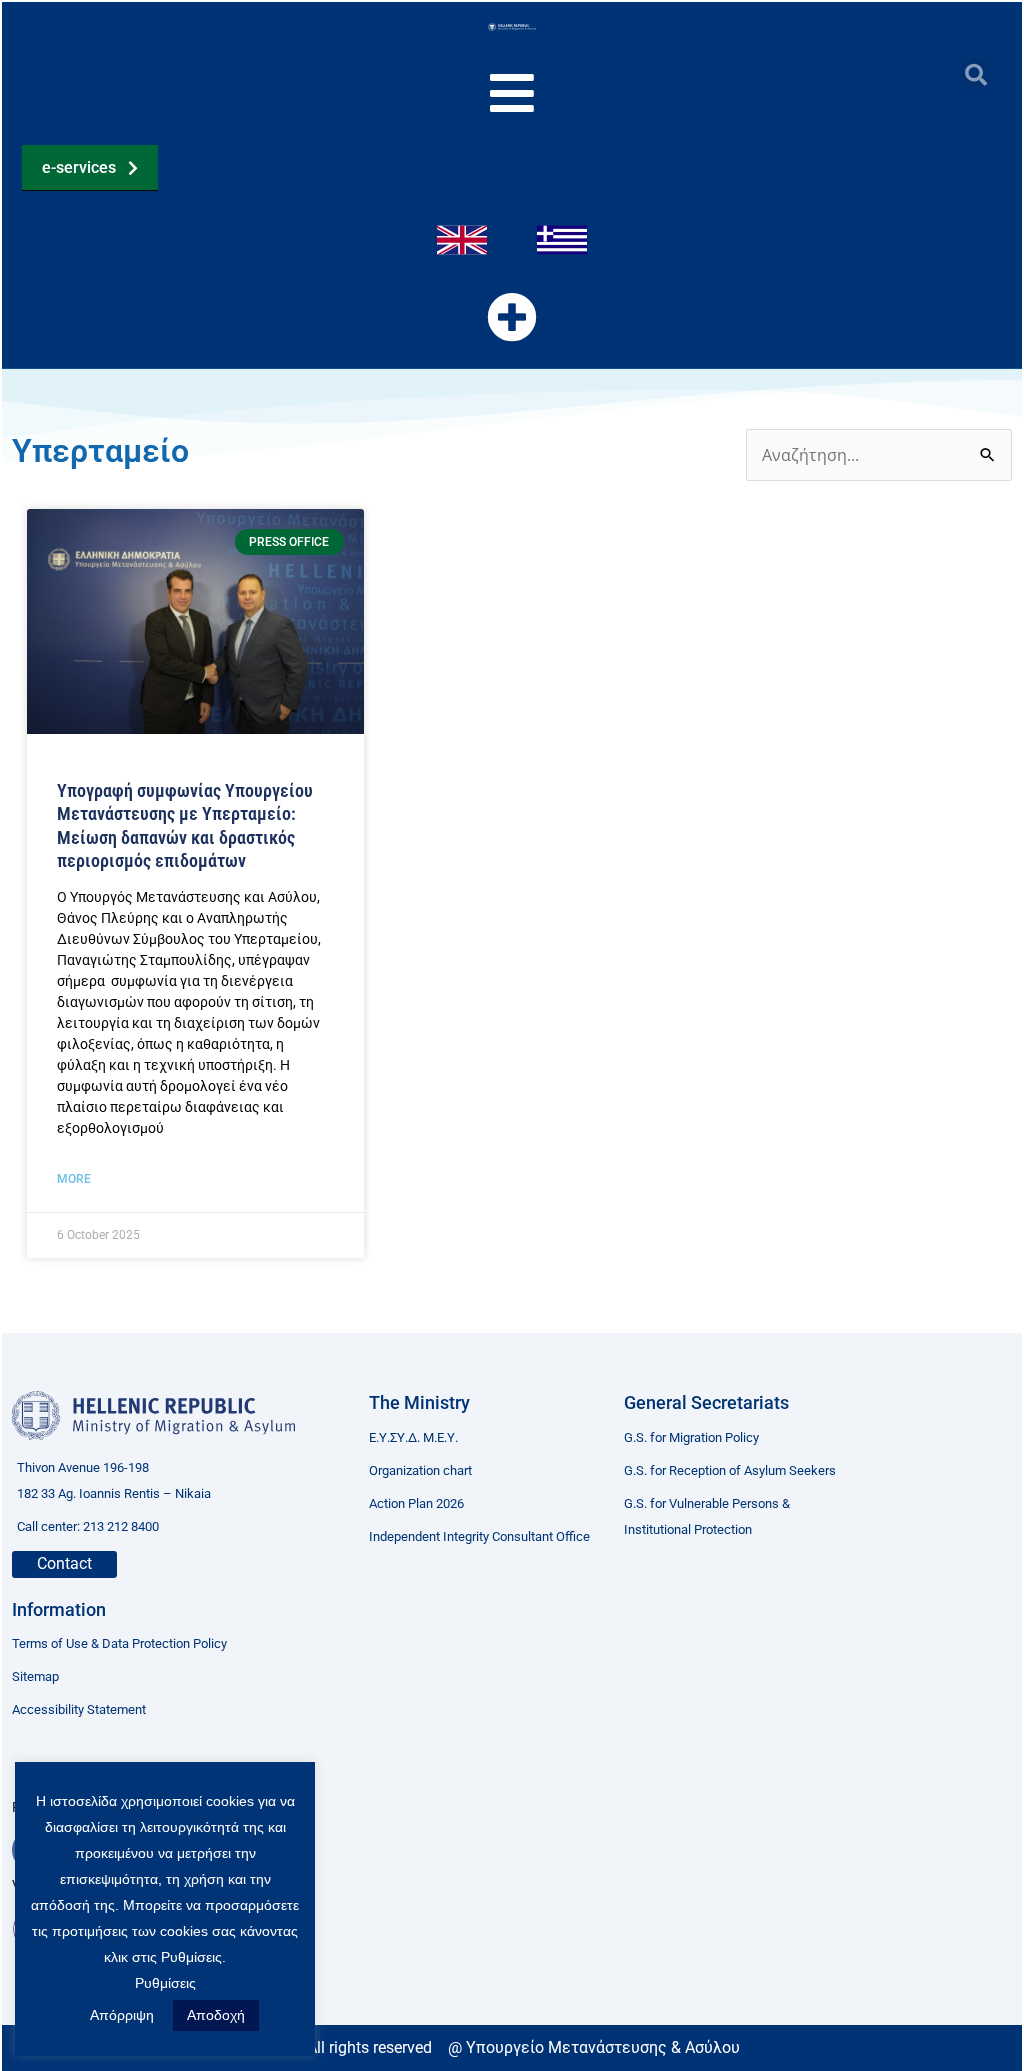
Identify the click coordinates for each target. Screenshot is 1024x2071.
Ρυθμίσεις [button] (165, 1983)
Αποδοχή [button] (216, 2015)
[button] (975, 74)
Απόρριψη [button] (122, 2015)
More (74, 1179)
